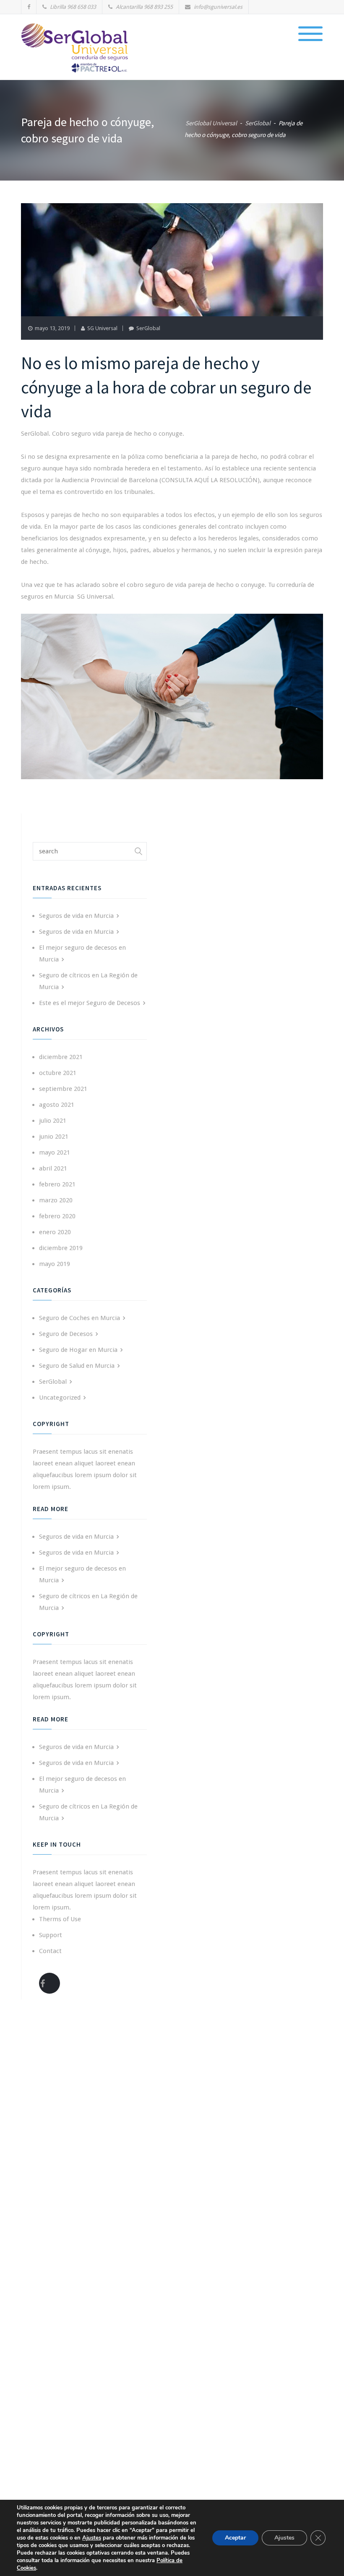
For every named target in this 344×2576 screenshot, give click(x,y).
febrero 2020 (57, 1216)
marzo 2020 (56, 1200)
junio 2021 (54, 1137)
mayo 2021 (55, 1152)
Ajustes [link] (92, 2538)
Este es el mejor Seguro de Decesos (90, 1003)
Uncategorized (60, 1398)
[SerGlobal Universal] (76, 48)
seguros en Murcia (47, 597)
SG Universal (102, 328)
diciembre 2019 (61, 1248)
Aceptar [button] (235, 2538)
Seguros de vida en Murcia (76, 916)
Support (51, 1935)
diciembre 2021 (61, 1057)
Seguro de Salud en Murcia (77, 1366)
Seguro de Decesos (66, 1334)
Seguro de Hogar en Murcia (78, 1350)
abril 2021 (53, 1168)
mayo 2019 (55, 1264)
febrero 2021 (57, 1184)
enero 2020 (55, 1232)
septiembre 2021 (63, 1089)
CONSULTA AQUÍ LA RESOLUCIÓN (210, 480)
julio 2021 (53, 1121)
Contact (50, 1951)
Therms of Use (60, 1919)
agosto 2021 (57, 1105)
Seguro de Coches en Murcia (79, 1318)
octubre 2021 (58, 1073)
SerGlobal (148, 328)
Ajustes (284, 2538)
